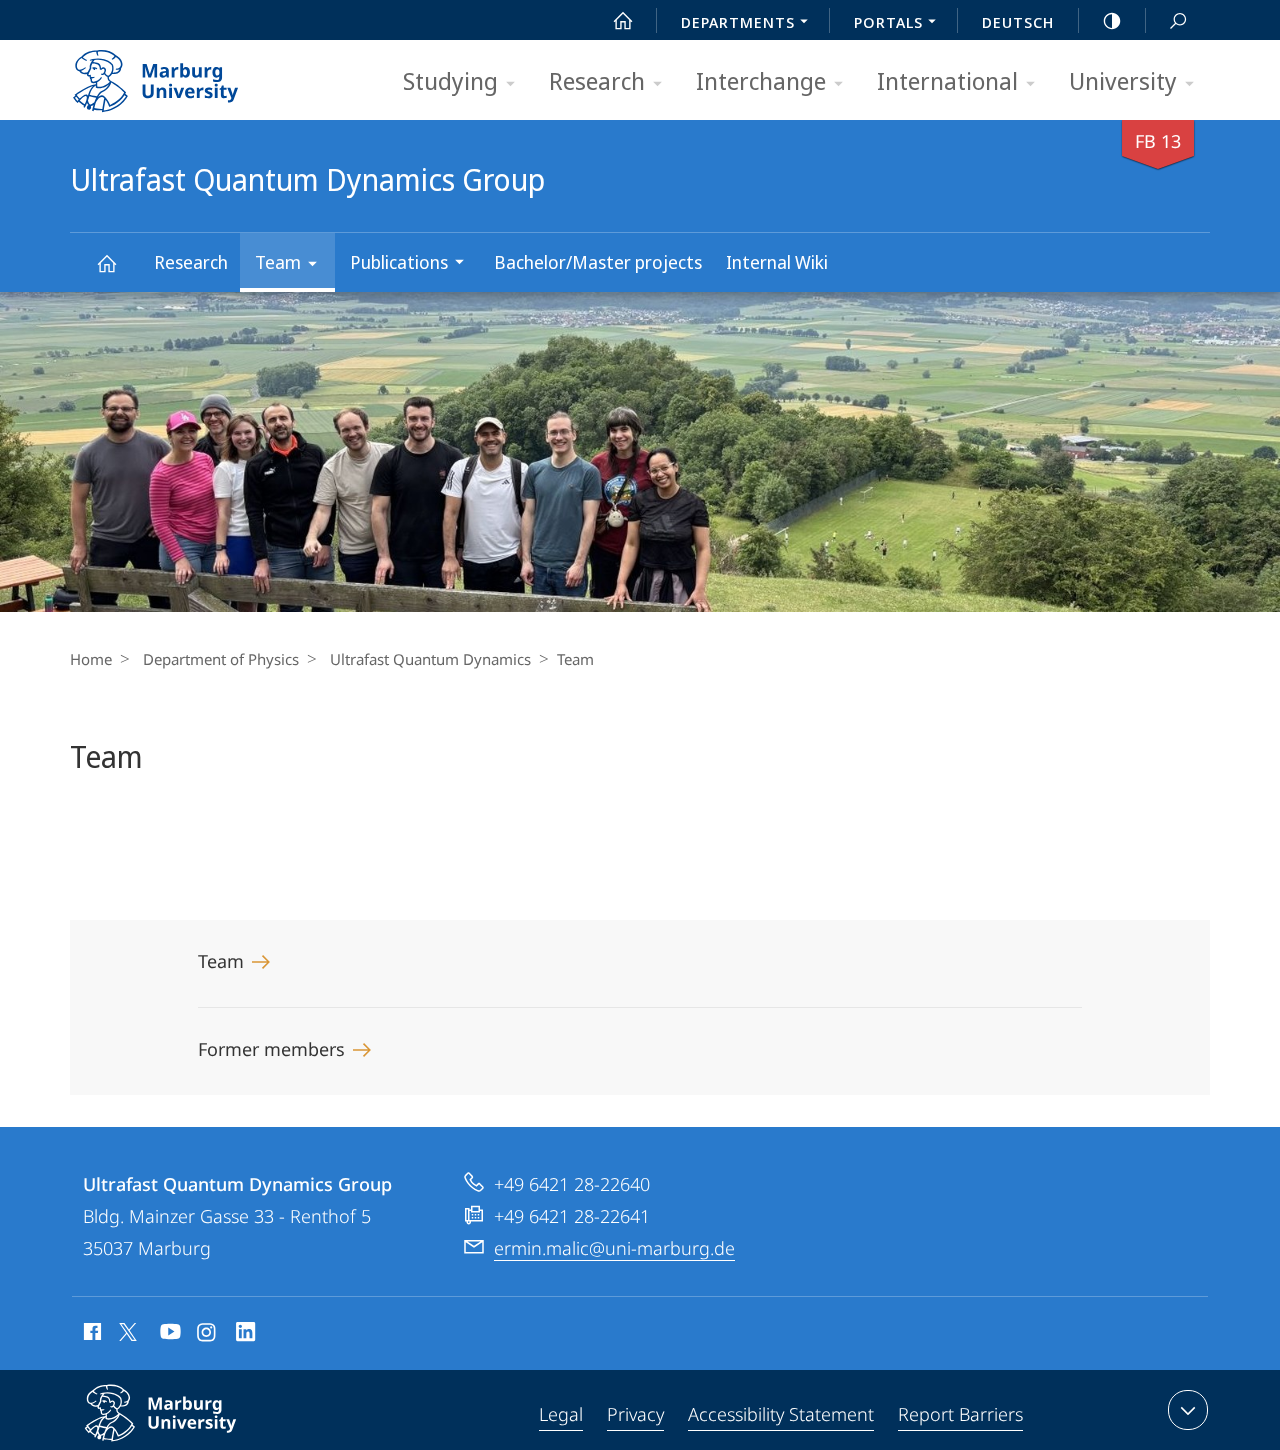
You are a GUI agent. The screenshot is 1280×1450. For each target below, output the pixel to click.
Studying (450, 80)
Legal (561, 1414)
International (947, 80)
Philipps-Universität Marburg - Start (195, 74)
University (1123, 80)
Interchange (761, 80)
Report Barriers (960, 1414)
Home (91, 659)
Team (278, 262)
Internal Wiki (777, 262)
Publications (399, 262)
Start (623, 20)
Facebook (90, 1335)
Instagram (207, 1335)
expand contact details (1188, 1410)
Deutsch (1018, 22)
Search (1178, 20)
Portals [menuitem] (888, 22)
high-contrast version (1112, 20)
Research (597, 80)
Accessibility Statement (781, 1414)
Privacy (635, 1414)
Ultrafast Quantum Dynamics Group (106, 262)
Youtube (168, 1335)
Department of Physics (221, 659)
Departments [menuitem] (738, 22)
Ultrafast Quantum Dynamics (430, 659)
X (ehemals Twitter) (129, 1332)
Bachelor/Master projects (598, 262)
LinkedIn (246, 1335)
